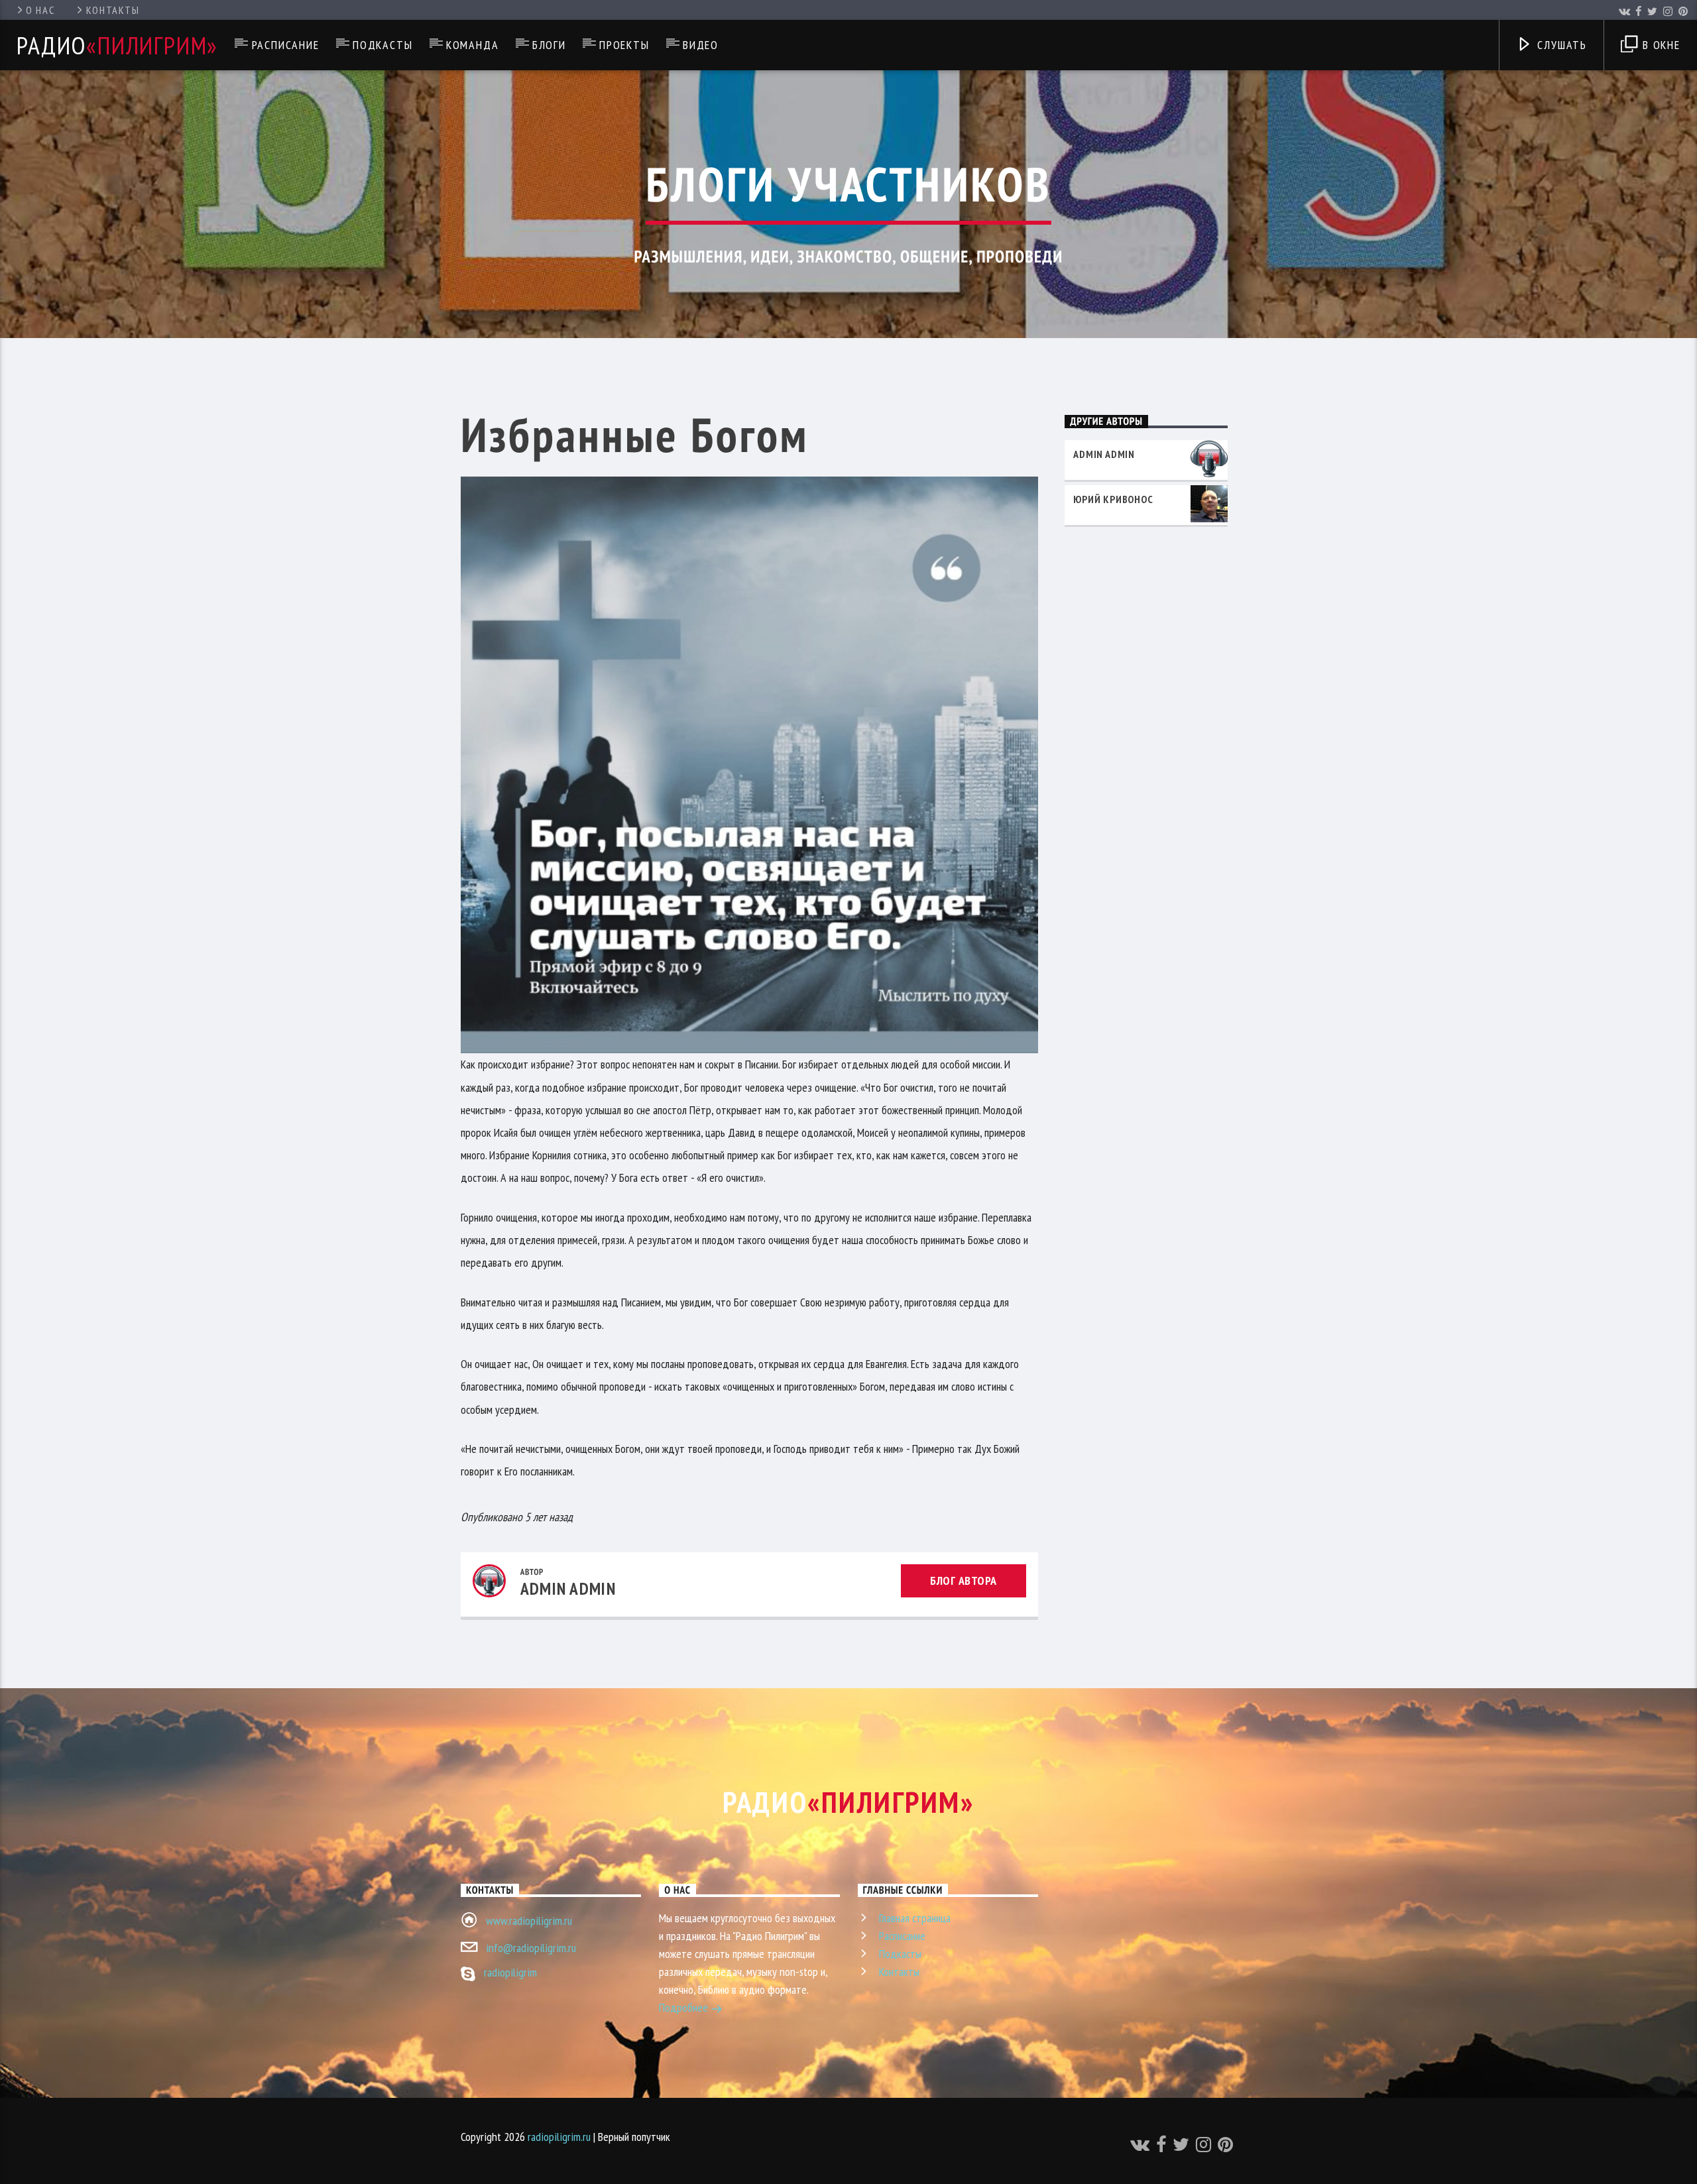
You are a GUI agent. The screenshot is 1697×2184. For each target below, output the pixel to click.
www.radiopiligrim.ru (529, 1921)
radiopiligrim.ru (559, 2137)
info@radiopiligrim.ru (531, 1948)
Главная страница (915, 1918)
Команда (473, 45)
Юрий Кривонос (1113, 499)
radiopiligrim (510, 1972)
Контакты (113, 10)
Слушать (1560, 45)
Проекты (624, 45)
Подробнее (685, 2007)
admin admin (568, 1588)
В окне (1660, 45)
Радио (117, 45)
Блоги (549, 45)
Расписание (286, 45)
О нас (40, 10)
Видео (701, 45)
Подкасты (382, 45)
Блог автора (964, 1581)
